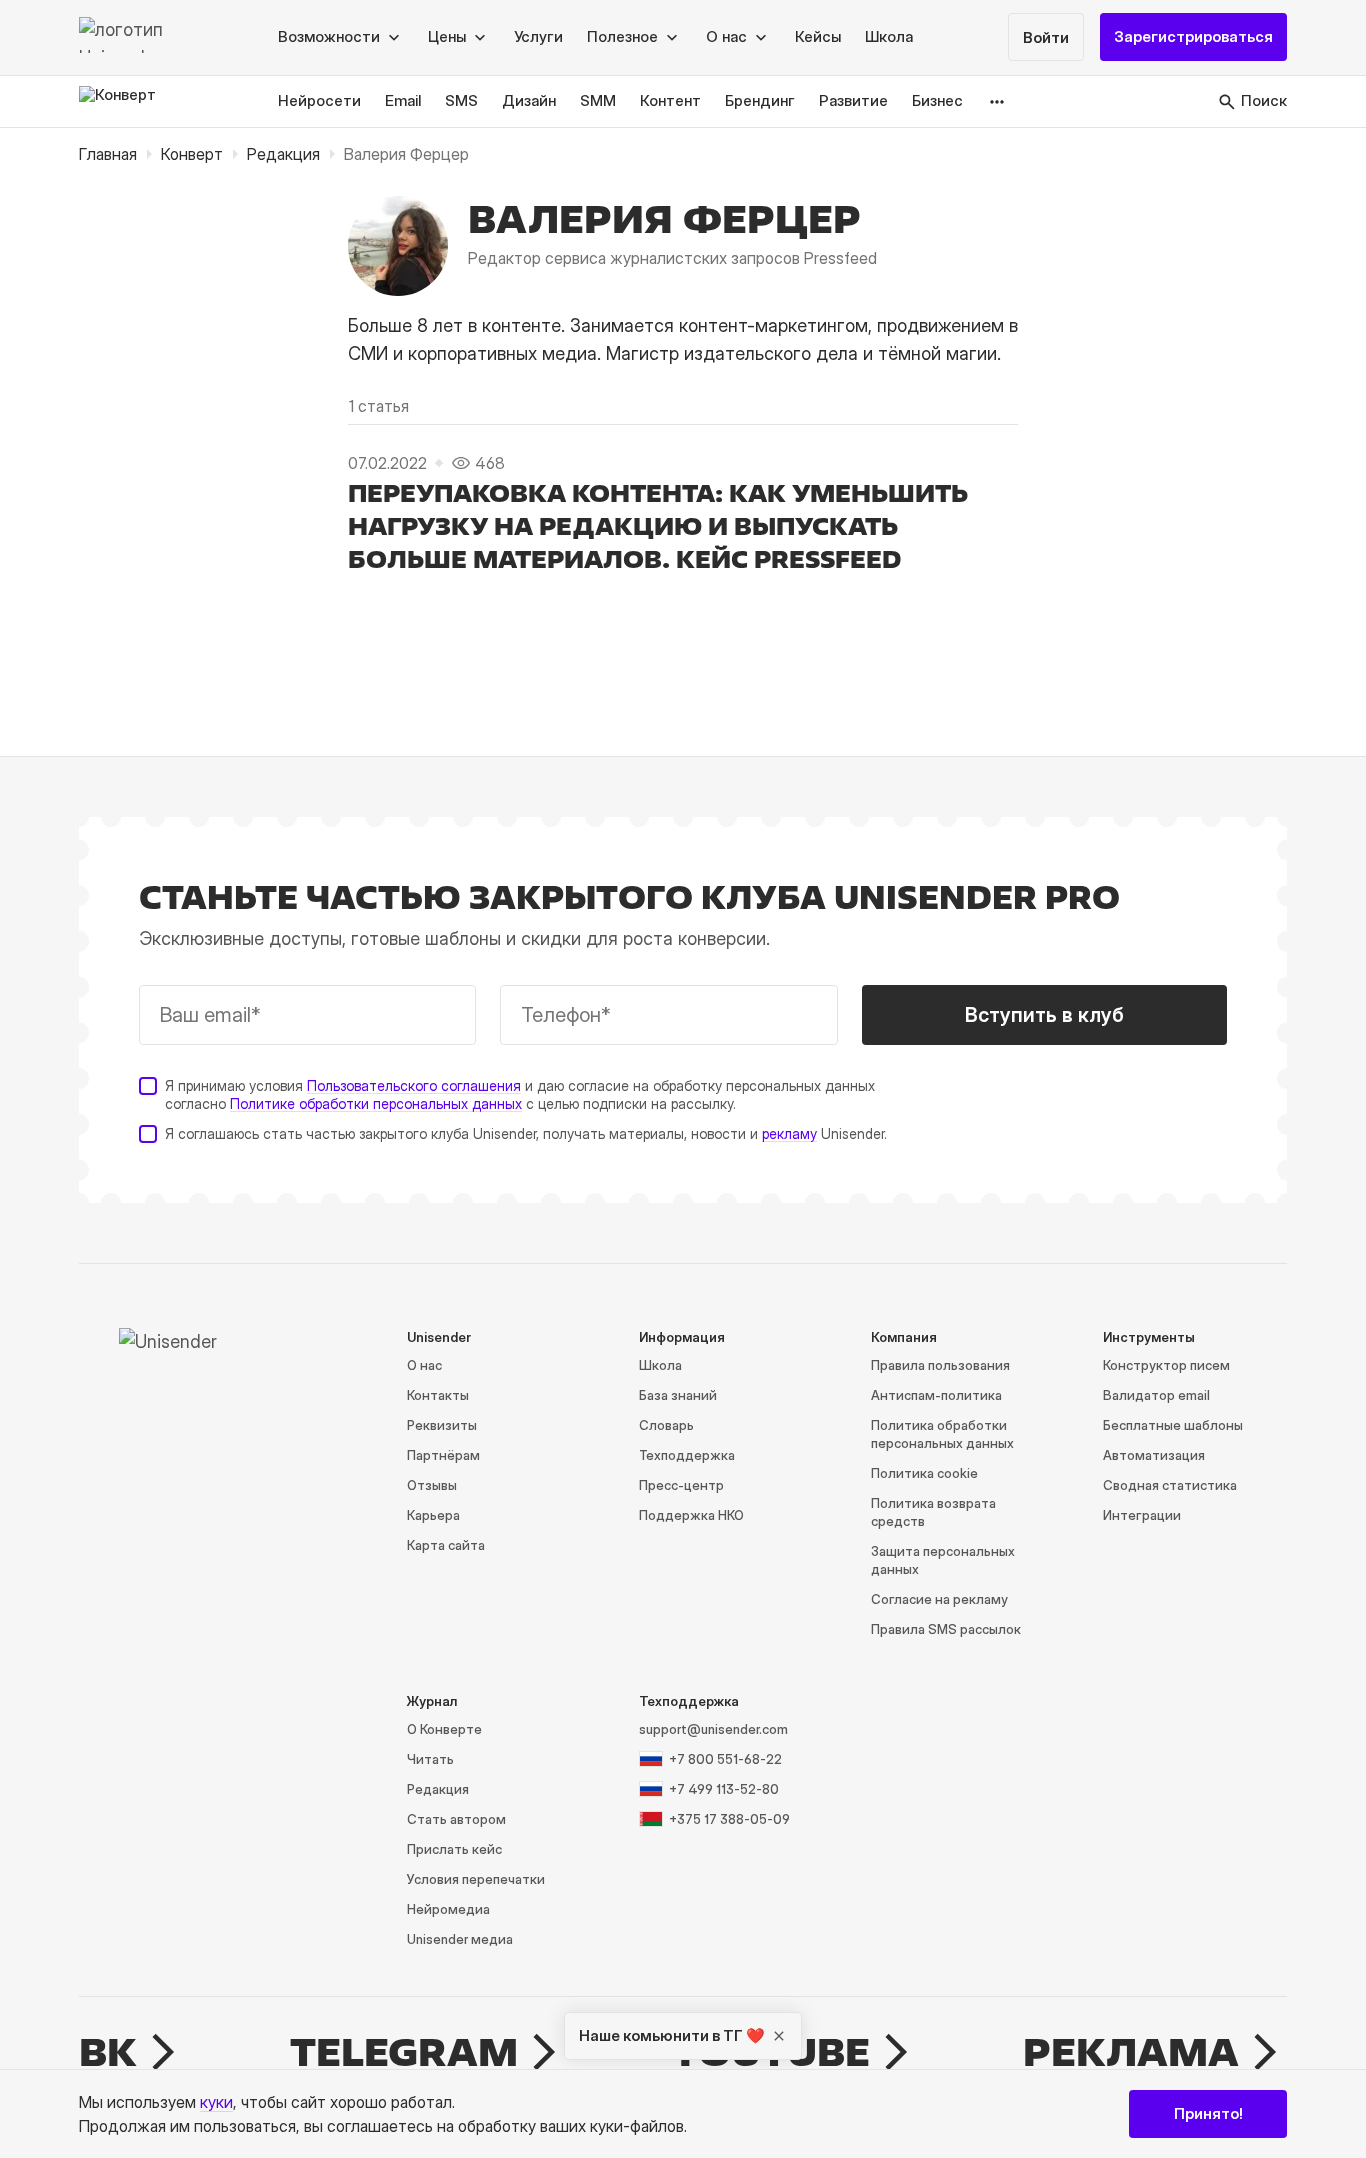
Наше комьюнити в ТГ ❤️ (672, 2035)
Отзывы (432, 1485)
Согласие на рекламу (939, 1599)
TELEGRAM (404, 2052)
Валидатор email (1156, 1395)
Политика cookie (924, 1473)
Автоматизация (1154, 1455)
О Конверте (444, 1729)
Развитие (853, 101)
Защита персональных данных (943, 1560)
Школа (889, 37)
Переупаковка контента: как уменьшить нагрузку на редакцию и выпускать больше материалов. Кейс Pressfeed (658, 526)
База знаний (678, 1395)
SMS (461, 101)
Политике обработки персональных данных (376, 1103)
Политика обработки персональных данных (942, 1434)
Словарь (666, 1425)
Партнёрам (443, 1455)
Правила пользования (940, 1365)
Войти (1046, 38)
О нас (424, 1365)
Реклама (1131, 2052)
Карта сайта (446, 1545)
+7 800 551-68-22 (725, 1759)
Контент (670, 101)
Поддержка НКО (691, 1515)
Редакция (283, 154)
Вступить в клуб (1044, 1015)
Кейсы (818, 37)
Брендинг (760, 101)
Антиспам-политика (936, 1395)
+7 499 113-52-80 (724, 1789)
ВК (108, 2052)
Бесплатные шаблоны (1173, 1425)
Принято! (1208, 2113)
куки (216, 2102)
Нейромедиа (448, 1909)
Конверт (192, 154)
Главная (108, 154)
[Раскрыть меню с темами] (997, 101)
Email (403, 101)
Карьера (433, 1515)
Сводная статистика (1170, 1485)
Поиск (1264, 101)
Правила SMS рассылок (946, 1629)
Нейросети (319, 101)
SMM (598, 101)
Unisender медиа (460, 1939)
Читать (430, 1759)
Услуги (538, 37)
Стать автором (456, 1819)
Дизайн (529, 101)
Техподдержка (687, 1455)
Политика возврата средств (933, 1512)
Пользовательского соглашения (414, 1085)
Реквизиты (442, 1425)
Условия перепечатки (476, 1879)
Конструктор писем (1166, 1365)
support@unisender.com (713, 1729)
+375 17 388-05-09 (729, 1819)
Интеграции (1142, 1515)
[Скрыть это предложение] (779, 2036)
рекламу (789, 1133)
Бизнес (937, 101)
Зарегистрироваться (1193, 37)
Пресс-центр (681, 1485)
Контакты (438, 1395)
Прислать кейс (454, 1849)
